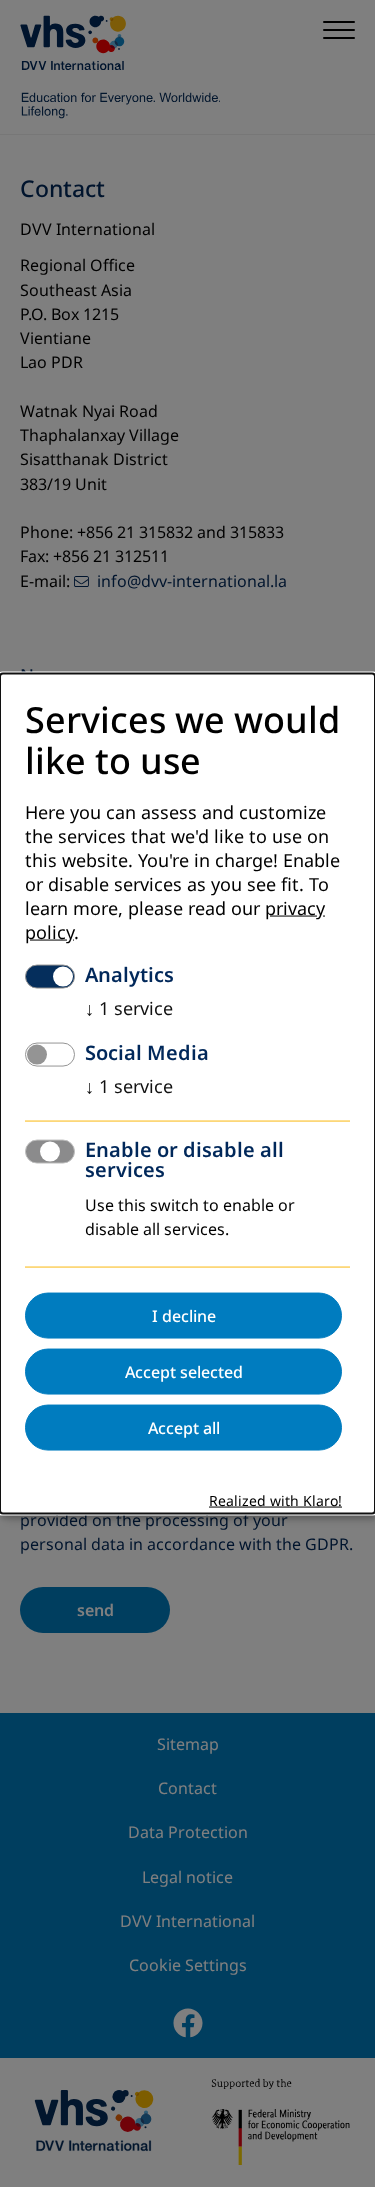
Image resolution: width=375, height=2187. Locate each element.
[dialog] (187, 1093)
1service (129, 1009)
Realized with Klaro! (275, 1501)
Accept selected (184, 1372)
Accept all (184, 1428)
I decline (184, 1316)
